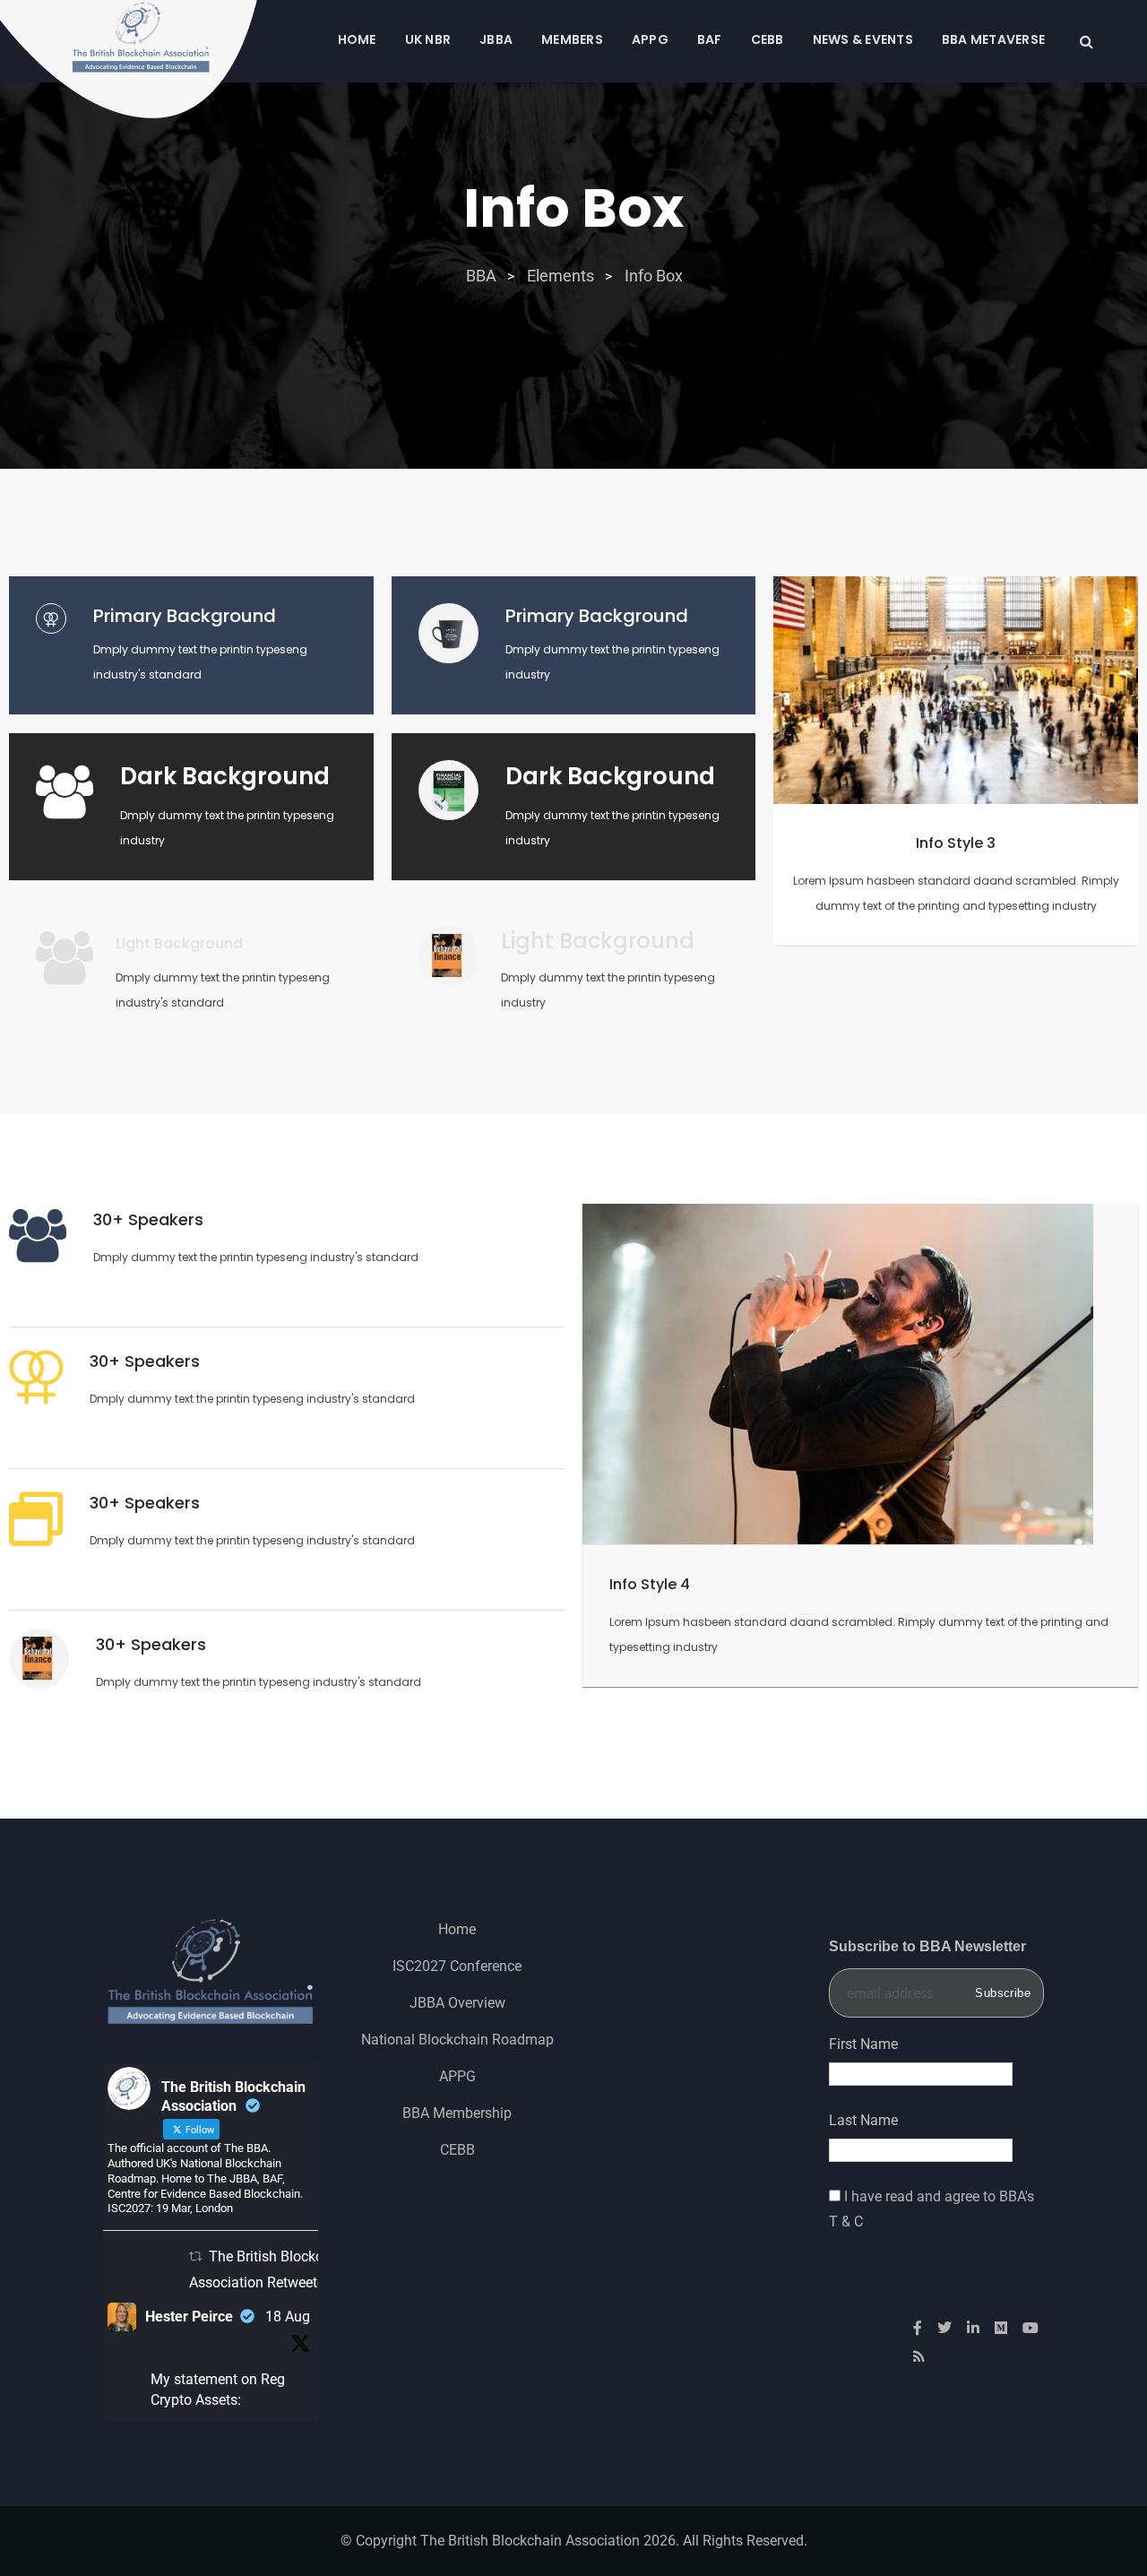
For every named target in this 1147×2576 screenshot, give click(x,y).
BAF (710, 39)
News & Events (863, 39)
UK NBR (428, 39)
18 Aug (288, 2317)
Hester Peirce (189, 2317)
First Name (863, 2044)
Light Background (179, 943)
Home (357, 39)
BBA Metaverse (993, 39)
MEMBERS (572, 39)
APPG (650, 39)
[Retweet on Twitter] (195, 2256)
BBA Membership (457, 2113)
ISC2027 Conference (457, 1966)
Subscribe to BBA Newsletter (927, 1946)
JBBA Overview (457, 2003)
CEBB (768, 39)
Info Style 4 (650, 1584)
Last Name (863, 2120)
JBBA (496, 39)
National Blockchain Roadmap (457, 2040)
